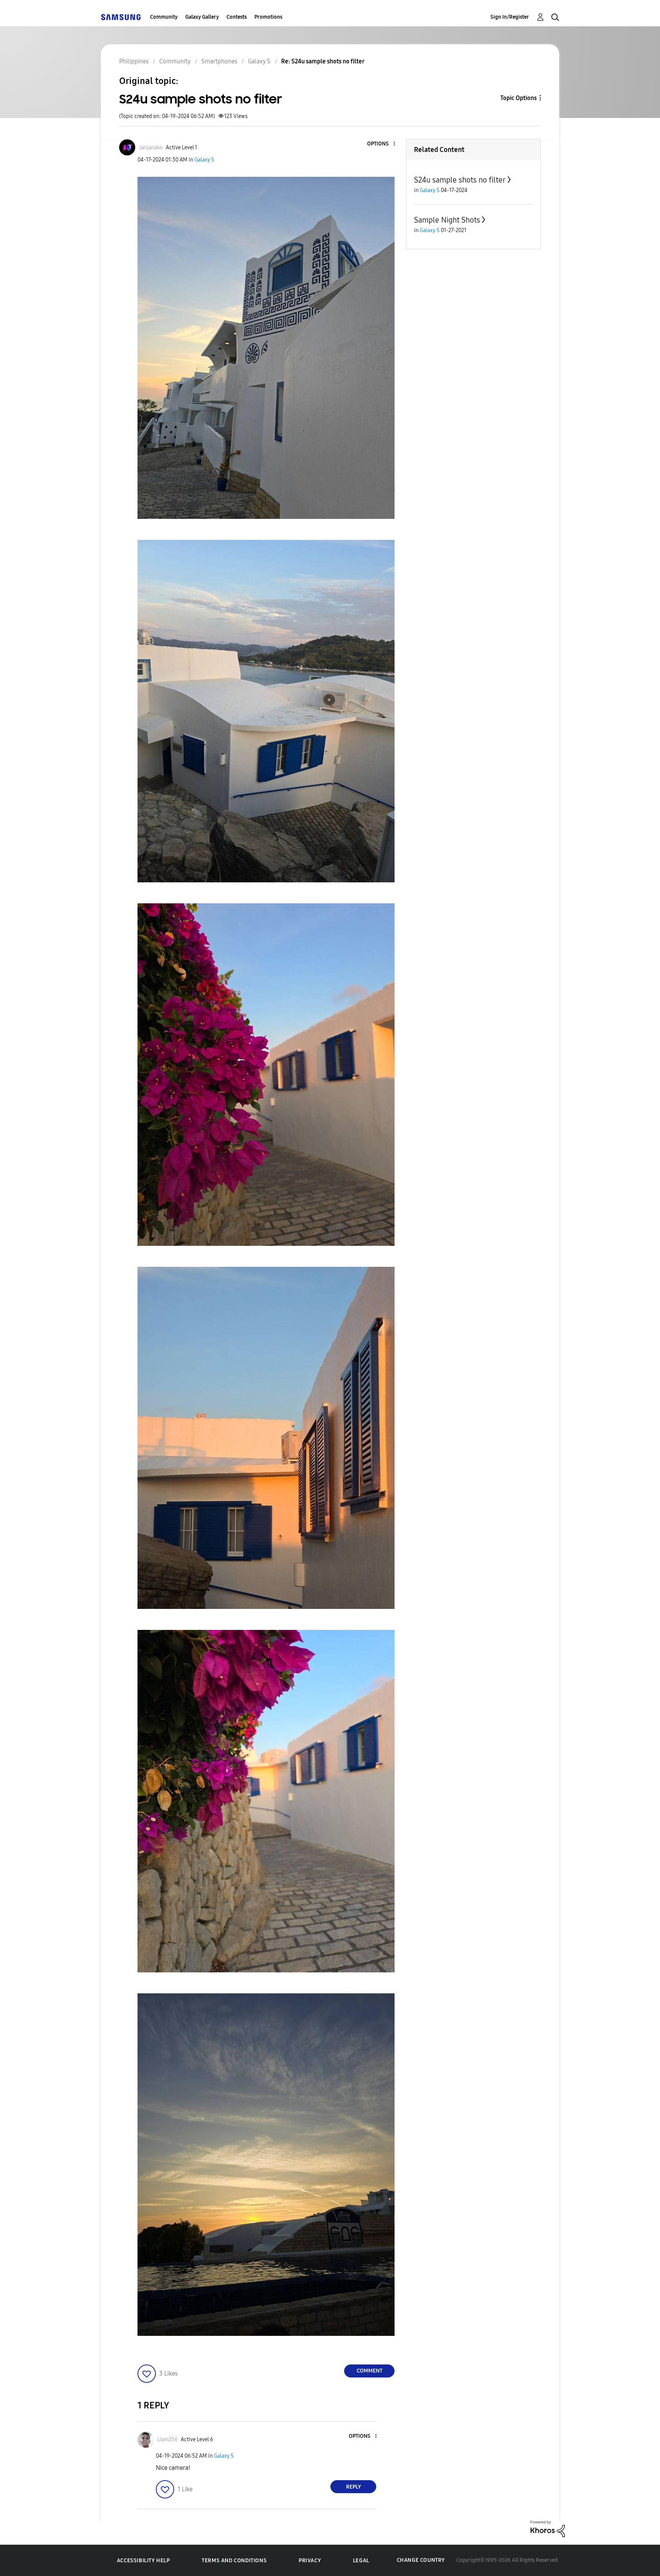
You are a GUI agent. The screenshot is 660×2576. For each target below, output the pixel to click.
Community (164, 17)
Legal (361, 2561)
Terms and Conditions (234, 2561)
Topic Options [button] (518, 98)
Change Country (421, 2560)
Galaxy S (204, 160)
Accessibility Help (143, 2561)
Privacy (310, 2561)
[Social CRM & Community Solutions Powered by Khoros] (548, 2528)
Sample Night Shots (447, 220)
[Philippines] (121, 17)
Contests (237, 17)
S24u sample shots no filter (460, 180)
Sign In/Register (510, 17)
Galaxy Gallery (202, 17)
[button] (382, 144)
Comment (370, 2371)
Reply (353, 2487)
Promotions (268, 17)
